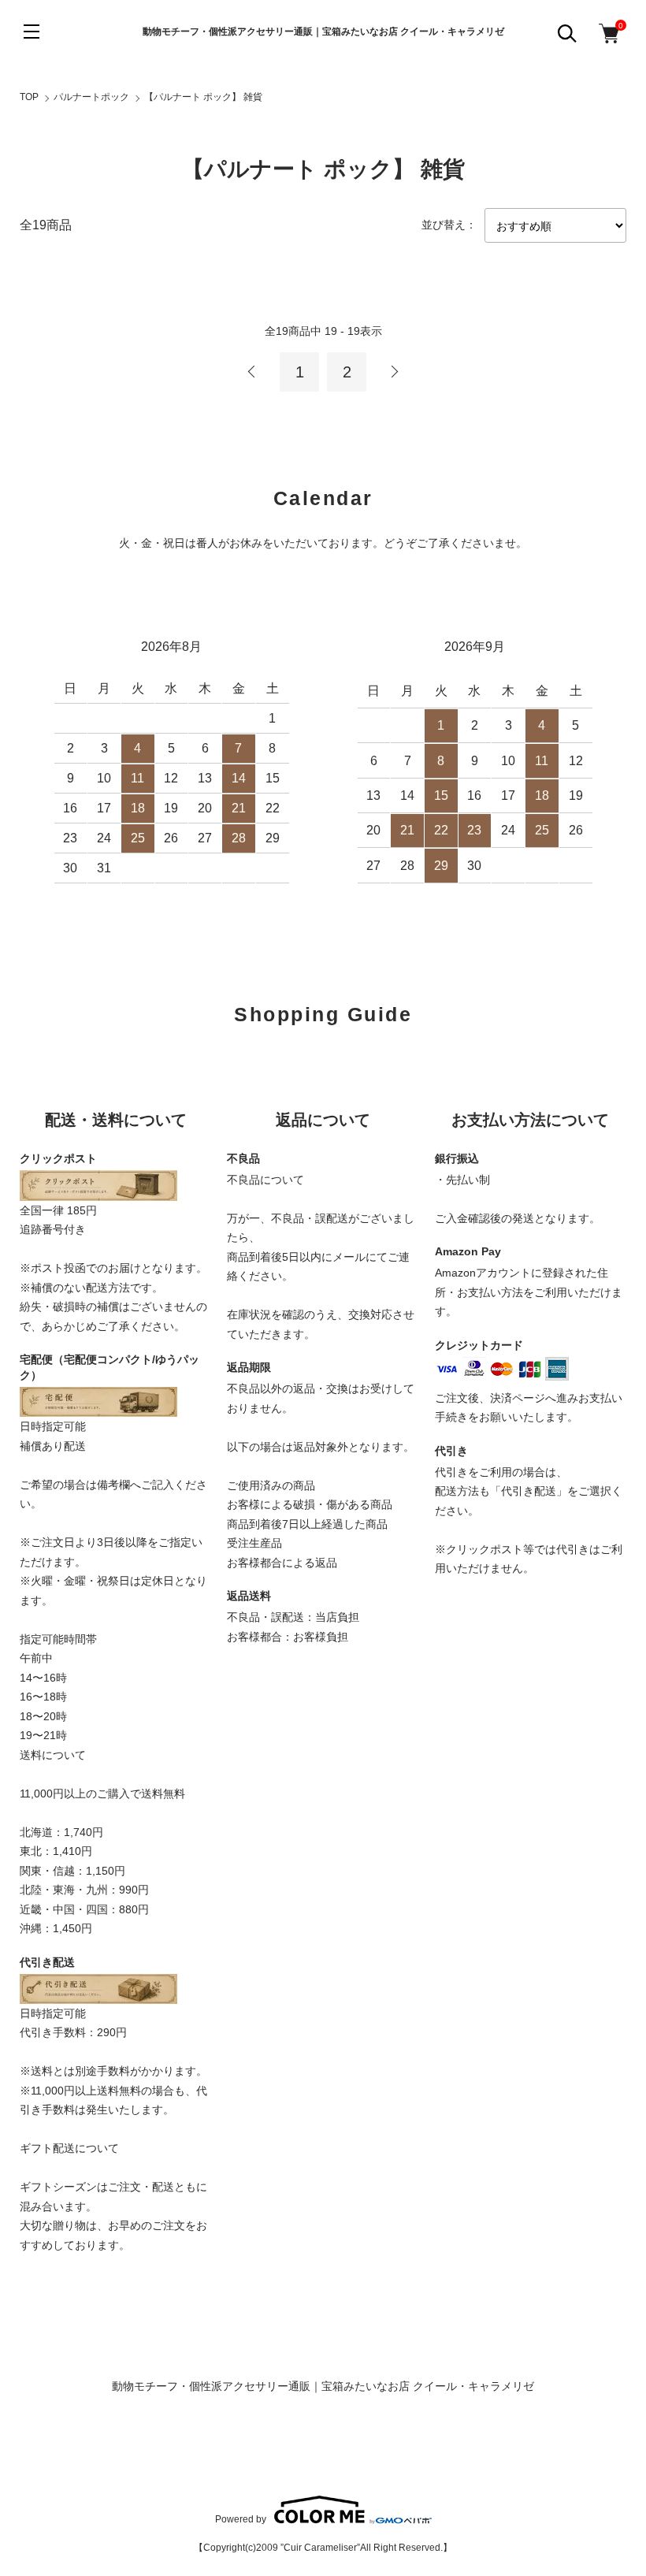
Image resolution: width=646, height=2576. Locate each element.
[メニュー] (32, 32)
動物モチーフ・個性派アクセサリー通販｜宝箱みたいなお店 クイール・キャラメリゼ (323, 32)
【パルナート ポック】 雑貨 (203, 97)
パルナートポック (91, 97)
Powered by (241, 2519)
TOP (29, 97)
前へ (252, 372)
